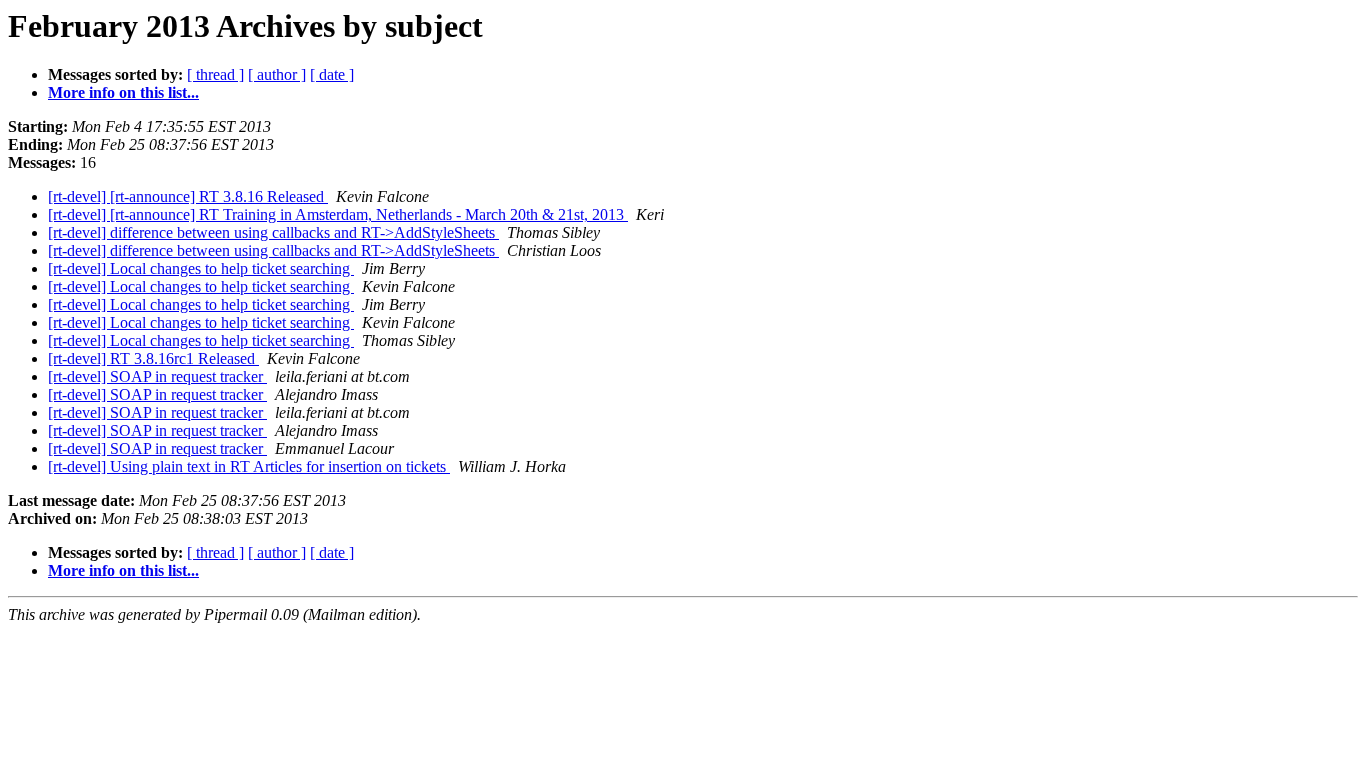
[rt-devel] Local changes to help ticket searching (201, 268)
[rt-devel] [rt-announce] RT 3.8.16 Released (188, 196)
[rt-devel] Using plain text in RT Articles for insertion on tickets (249, 466)
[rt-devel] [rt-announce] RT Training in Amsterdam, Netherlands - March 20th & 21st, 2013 (338, 214)
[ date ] (332, 74)
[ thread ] (215, 74)
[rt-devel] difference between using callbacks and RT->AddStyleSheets (273, 232)
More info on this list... (123, 92)
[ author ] (277, 74)
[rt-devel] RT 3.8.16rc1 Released (153, 358)
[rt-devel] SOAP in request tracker (157, 376)
